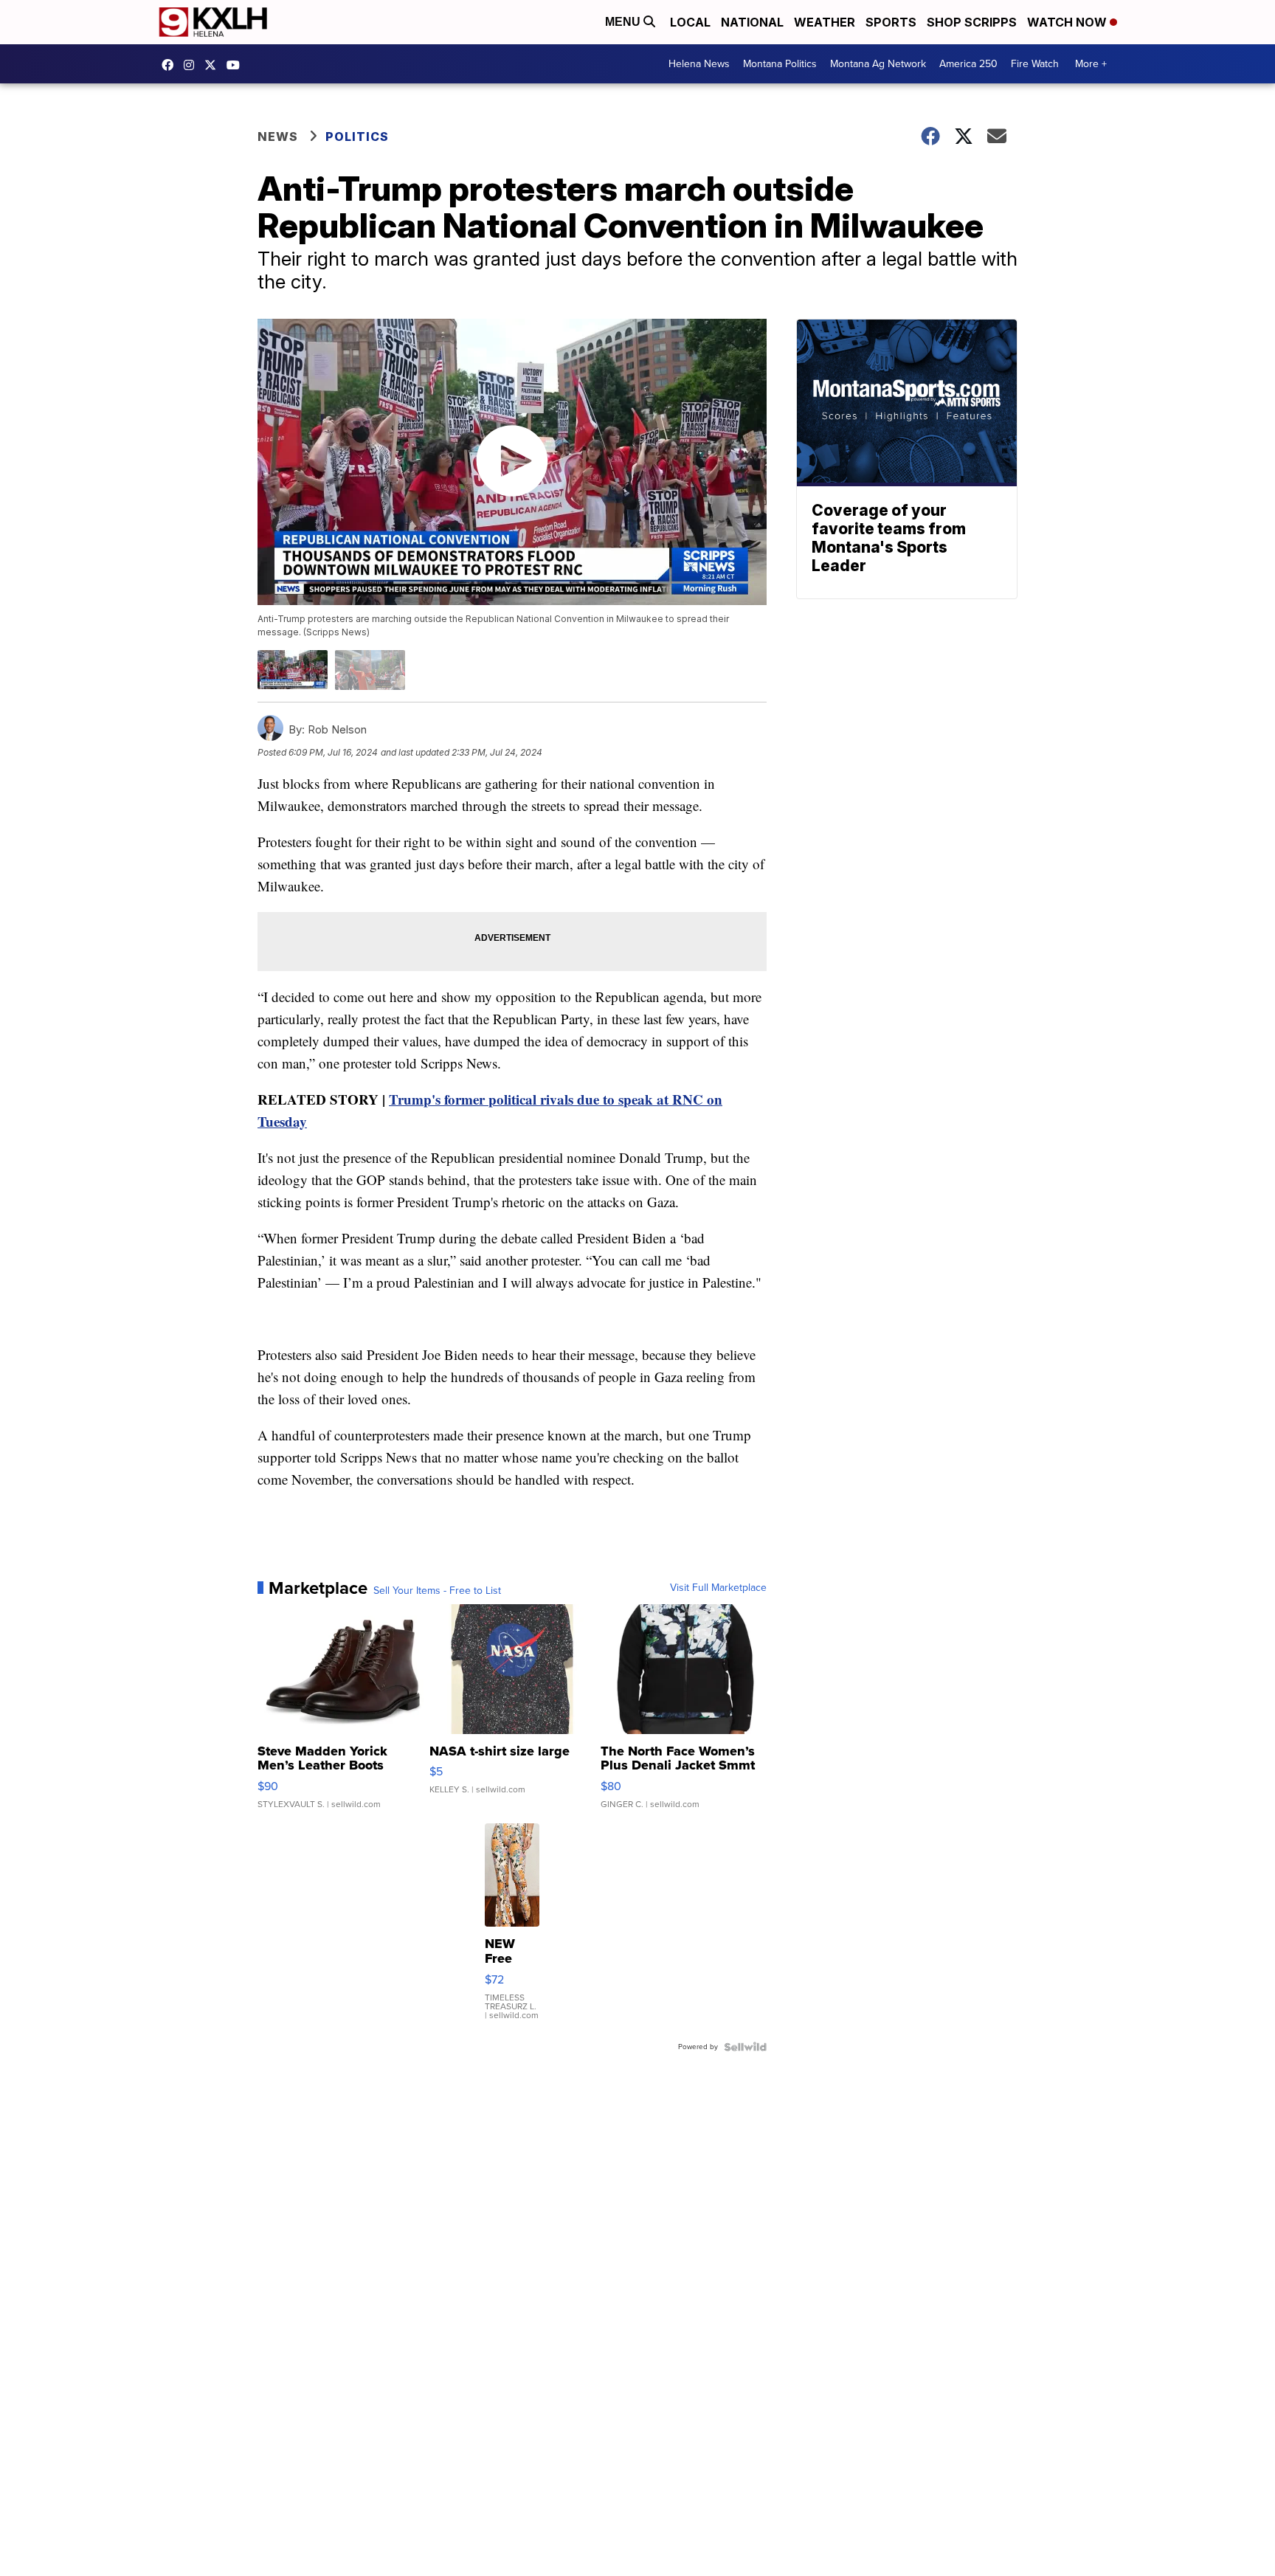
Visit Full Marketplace (718, 1588)
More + (1091, 64)
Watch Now (1068, 22)
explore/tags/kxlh (193, 65)
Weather (825, 22)
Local (690, 22)
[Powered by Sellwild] (745, 2047)
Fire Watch (1035, 64)
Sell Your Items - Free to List (437, 1591)
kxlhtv (171, 65)
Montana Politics (780, 64)
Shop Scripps (972, 22)
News (278, 137)
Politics (357, 137)
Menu (624, 22)
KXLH (214, 65)
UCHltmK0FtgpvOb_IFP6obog (237, 65)
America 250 (968, 64)
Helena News (699, 64)
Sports (891, 22)
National (752, 22)
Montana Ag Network (878, 64)
